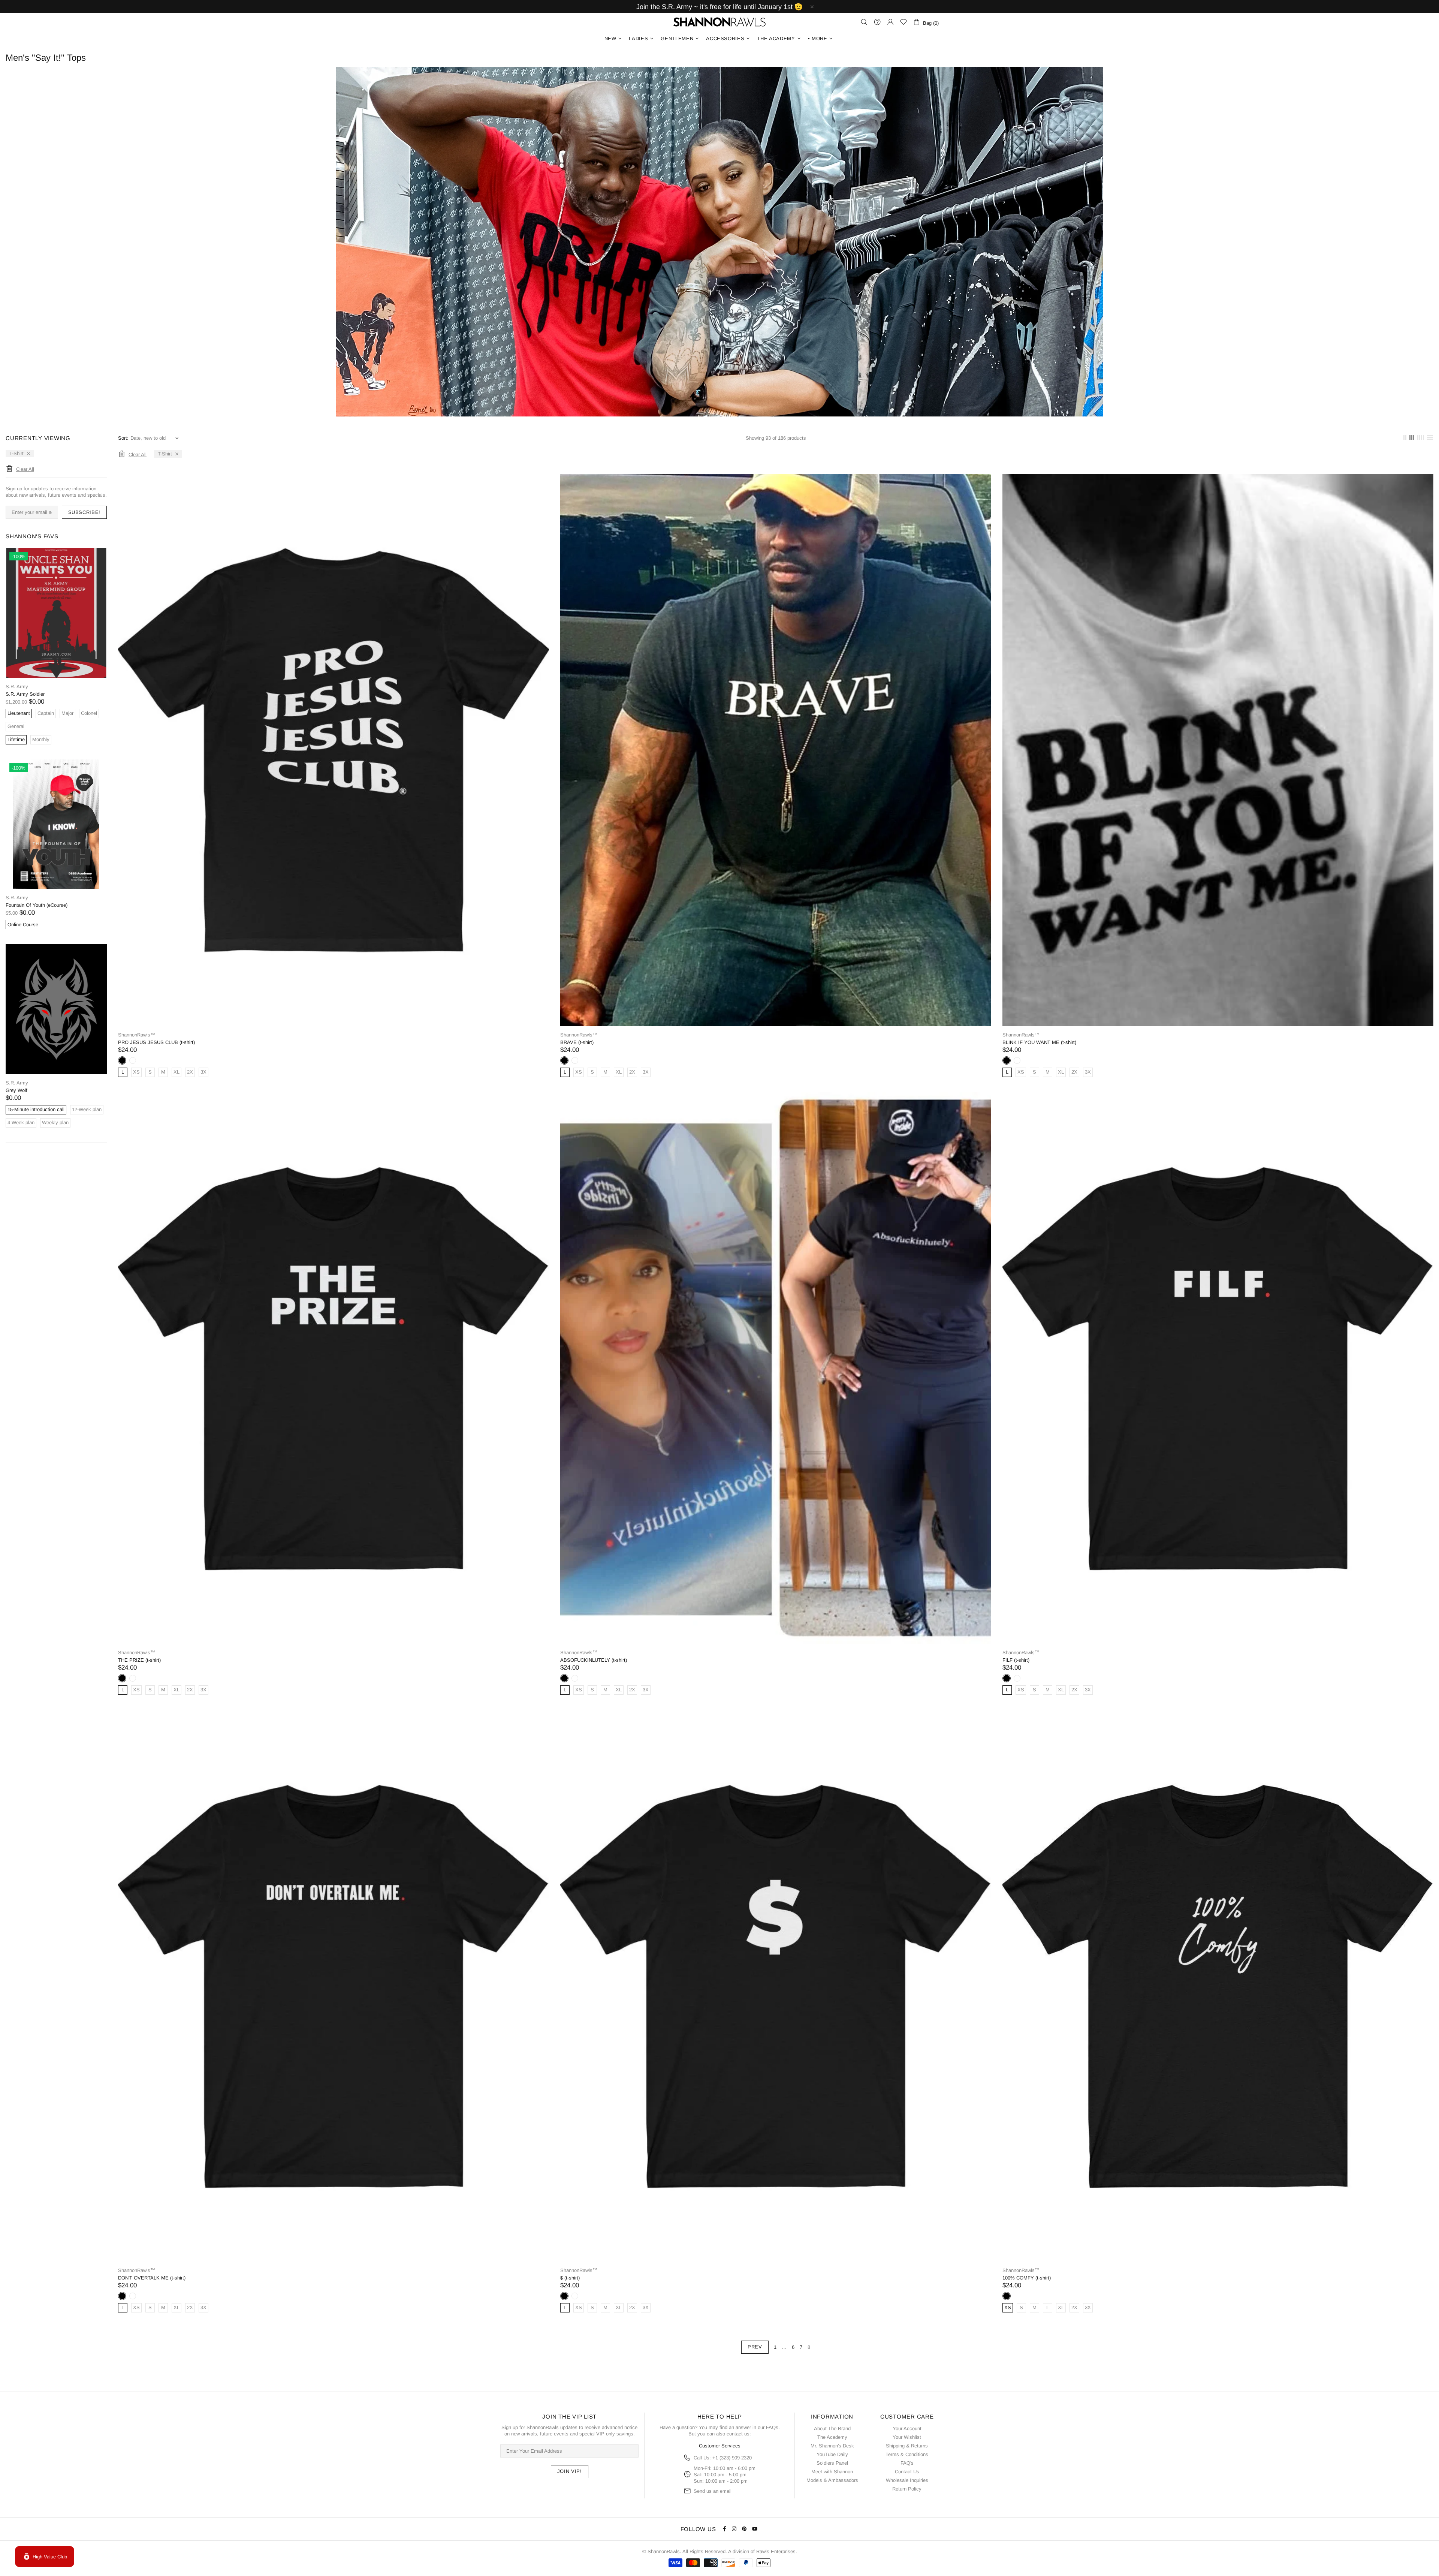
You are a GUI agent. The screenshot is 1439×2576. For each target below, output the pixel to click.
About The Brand (832, 2428)
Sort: (123, 438)
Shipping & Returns (907, 2446)
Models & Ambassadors (832, 2480)
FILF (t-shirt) (1016, 1660)
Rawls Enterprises (776, 2551)
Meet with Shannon (832, 2472)
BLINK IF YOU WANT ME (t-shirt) (1039, 1042)
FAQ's (907, 2463)
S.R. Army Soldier (25, 694)
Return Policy (907, 2489)
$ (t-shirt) (570, 2278)
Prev (755, 2347)
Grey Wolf (16, 1090)
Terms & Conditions (907, 2454)
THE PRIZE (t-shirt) (139, 1660)
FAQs (772, 2427)
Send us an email (713, 2491)
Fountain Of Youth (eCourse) (37, 905)
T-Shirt (16, 453)
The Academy (832, 2437)
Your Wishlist (907, 2437)
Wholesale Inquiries (907, 2480)
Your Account (907, 2428)
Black (122, 1060)
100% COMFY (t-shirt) (1027, 2278)
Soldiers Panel (832, 2463)
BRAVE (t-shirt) (577, 1042)
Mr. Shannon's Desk (832, 2446)
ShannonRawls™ (719, 22)
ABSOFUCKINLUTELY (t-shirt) (594, 1660)
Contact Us (907, 2472)
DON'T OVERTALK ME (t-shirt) (152, 2278)
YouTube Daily (832, 2454)
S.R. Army (17, 687)
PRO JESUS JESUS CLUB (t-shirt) (156, 1042)
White (133, 1060)
